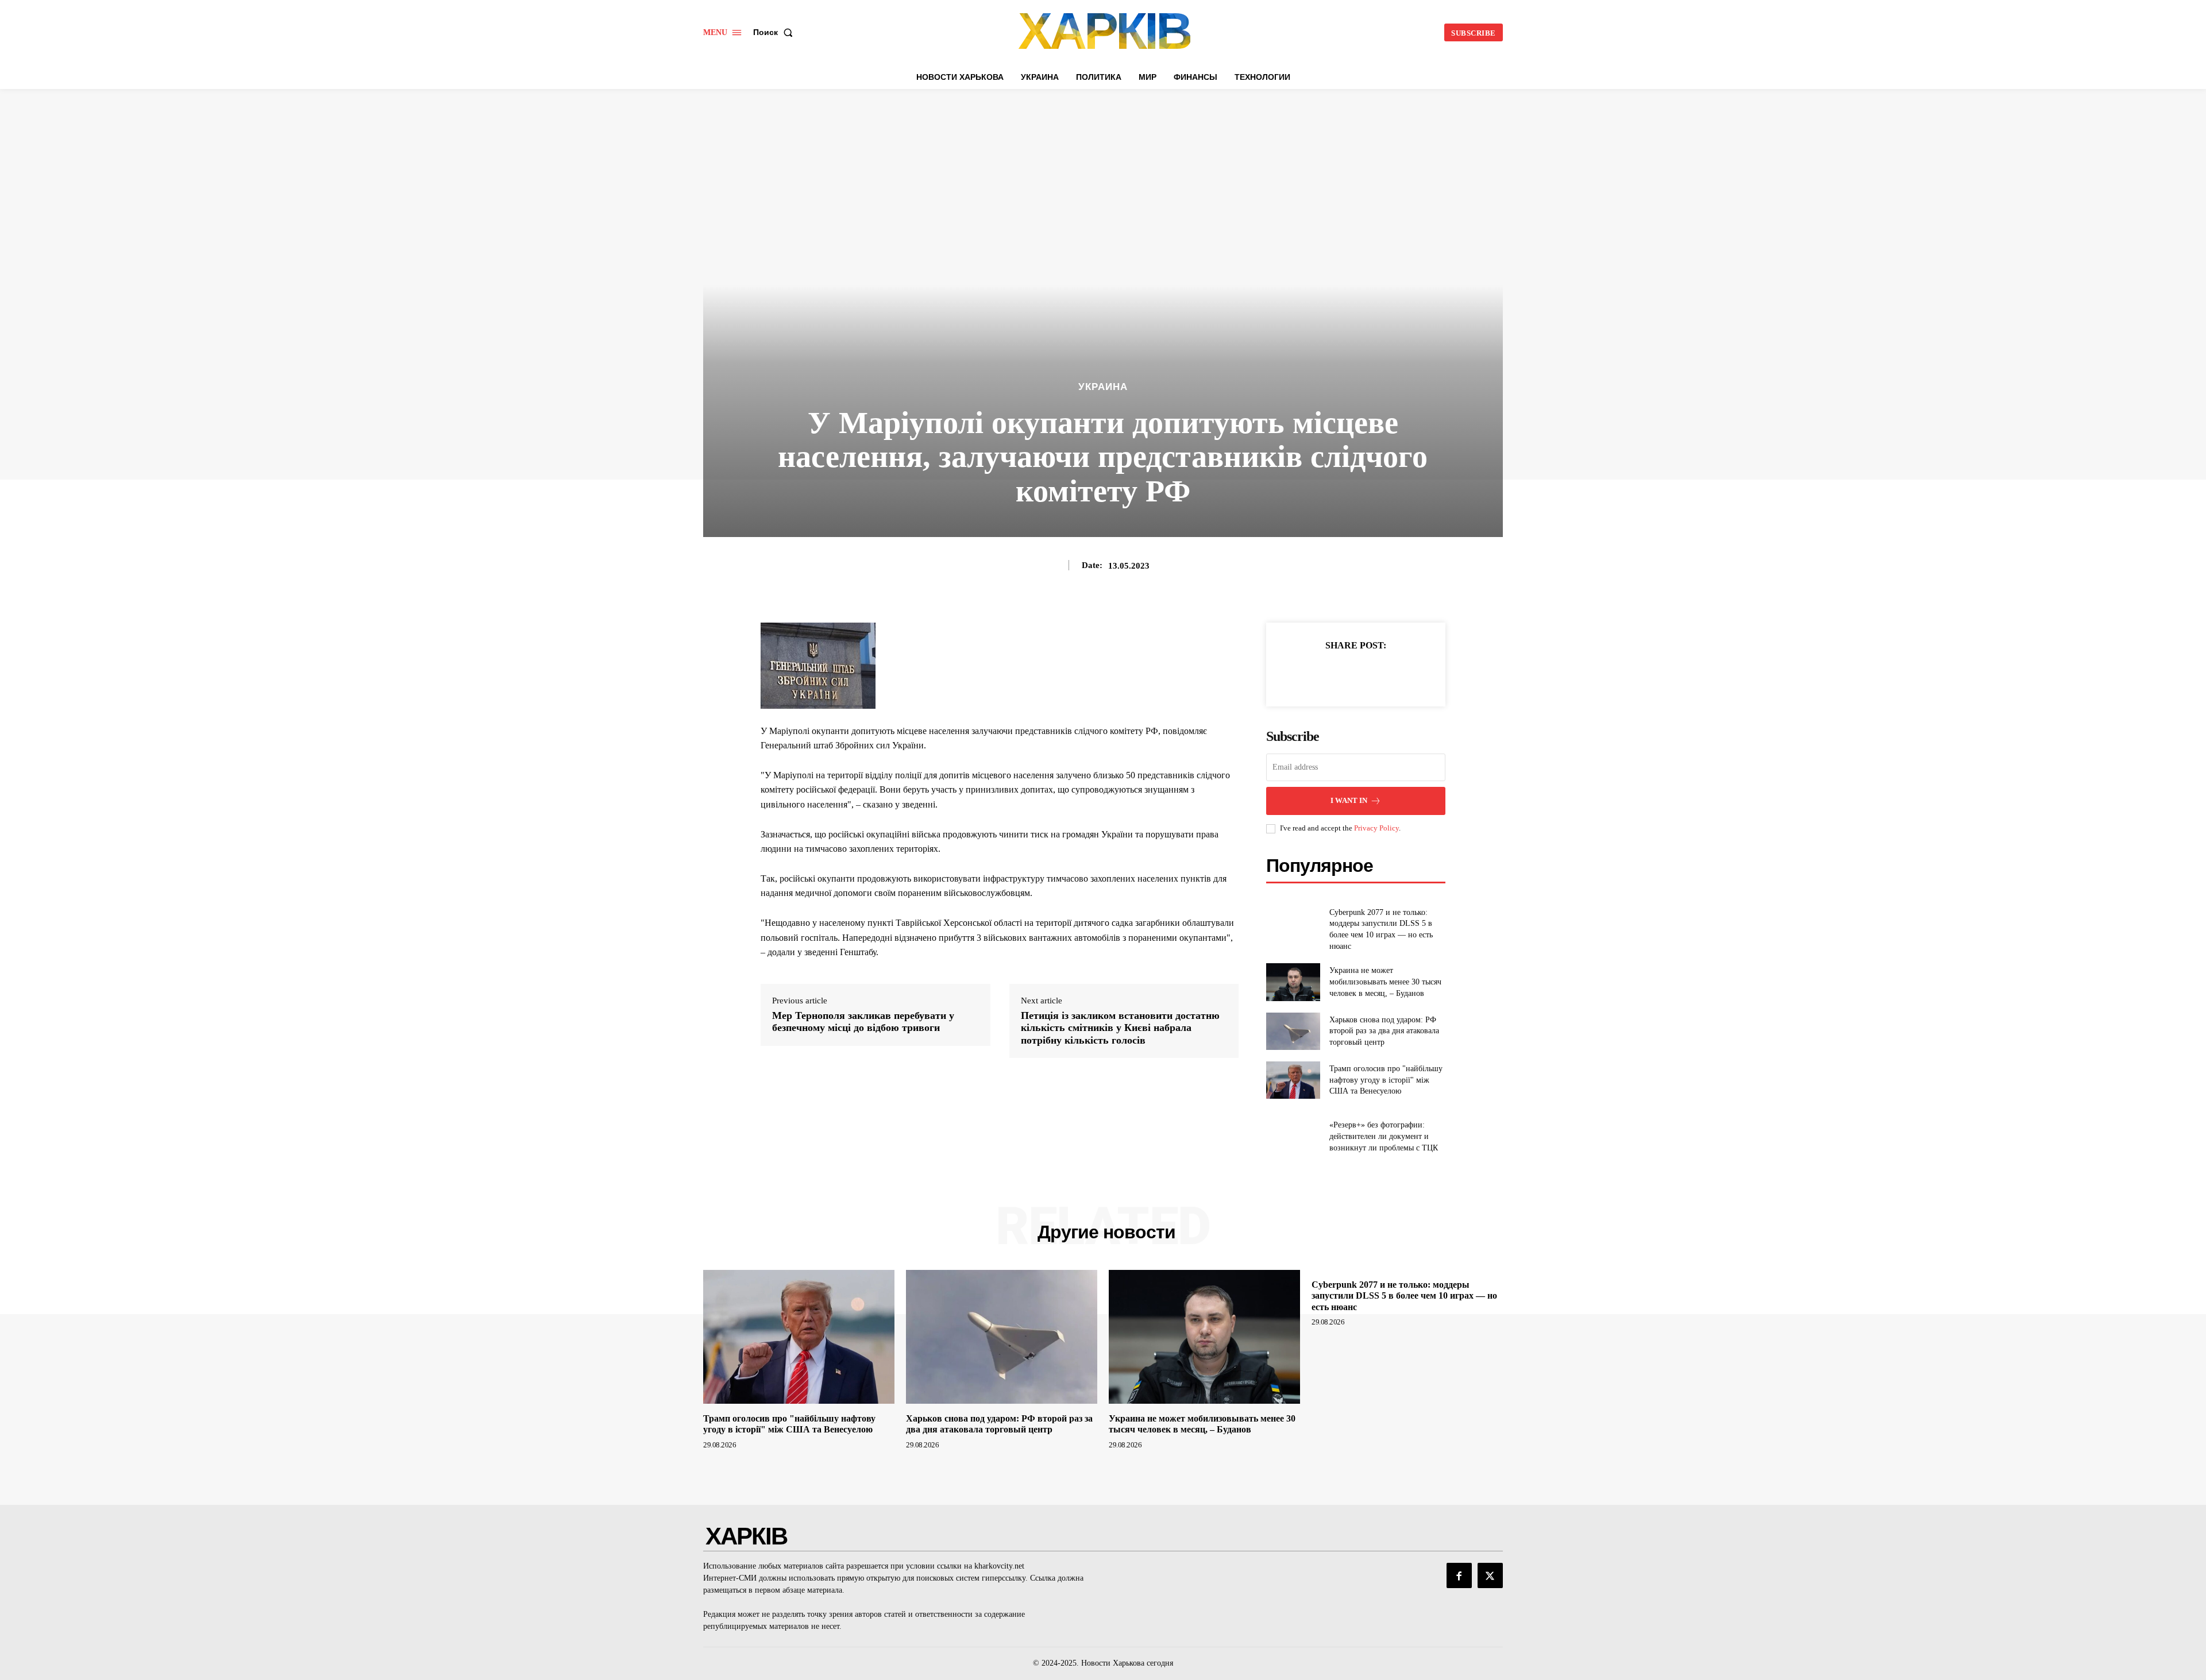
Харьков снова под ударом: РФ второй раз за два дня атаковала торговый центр (1384, 1031)
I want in (1349, 800)
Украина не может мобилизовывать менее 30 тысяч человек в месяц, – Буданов (1385, 982)
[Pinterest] (1369, 674)
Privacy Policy (1376, 828)
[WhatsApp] (1395, 674)
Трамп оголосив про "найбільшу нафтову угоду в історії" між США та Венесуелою (1386, 1080)
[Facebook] (1316, 674)
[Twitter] (1343, 674)
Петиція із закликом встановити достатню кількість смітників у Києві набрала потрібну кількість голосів (1120, 1028)
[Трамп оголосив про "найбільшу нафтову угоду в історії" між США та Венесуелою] (1293, 1080)
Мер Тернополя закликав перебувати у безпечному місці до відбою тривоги (863, 1022)
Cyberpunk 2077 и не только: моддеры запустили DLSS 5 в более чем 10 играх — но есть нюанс (1404, 1295)
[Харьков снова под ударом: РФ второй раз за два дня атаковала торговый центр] (1293, 1031)
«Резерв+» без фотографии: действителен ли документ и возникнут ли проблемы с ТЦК (1384, 1136)
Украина (1103, 387)
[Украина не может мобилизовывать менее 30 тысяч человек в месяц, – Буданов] (1293, 982)
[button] (775, 32)
